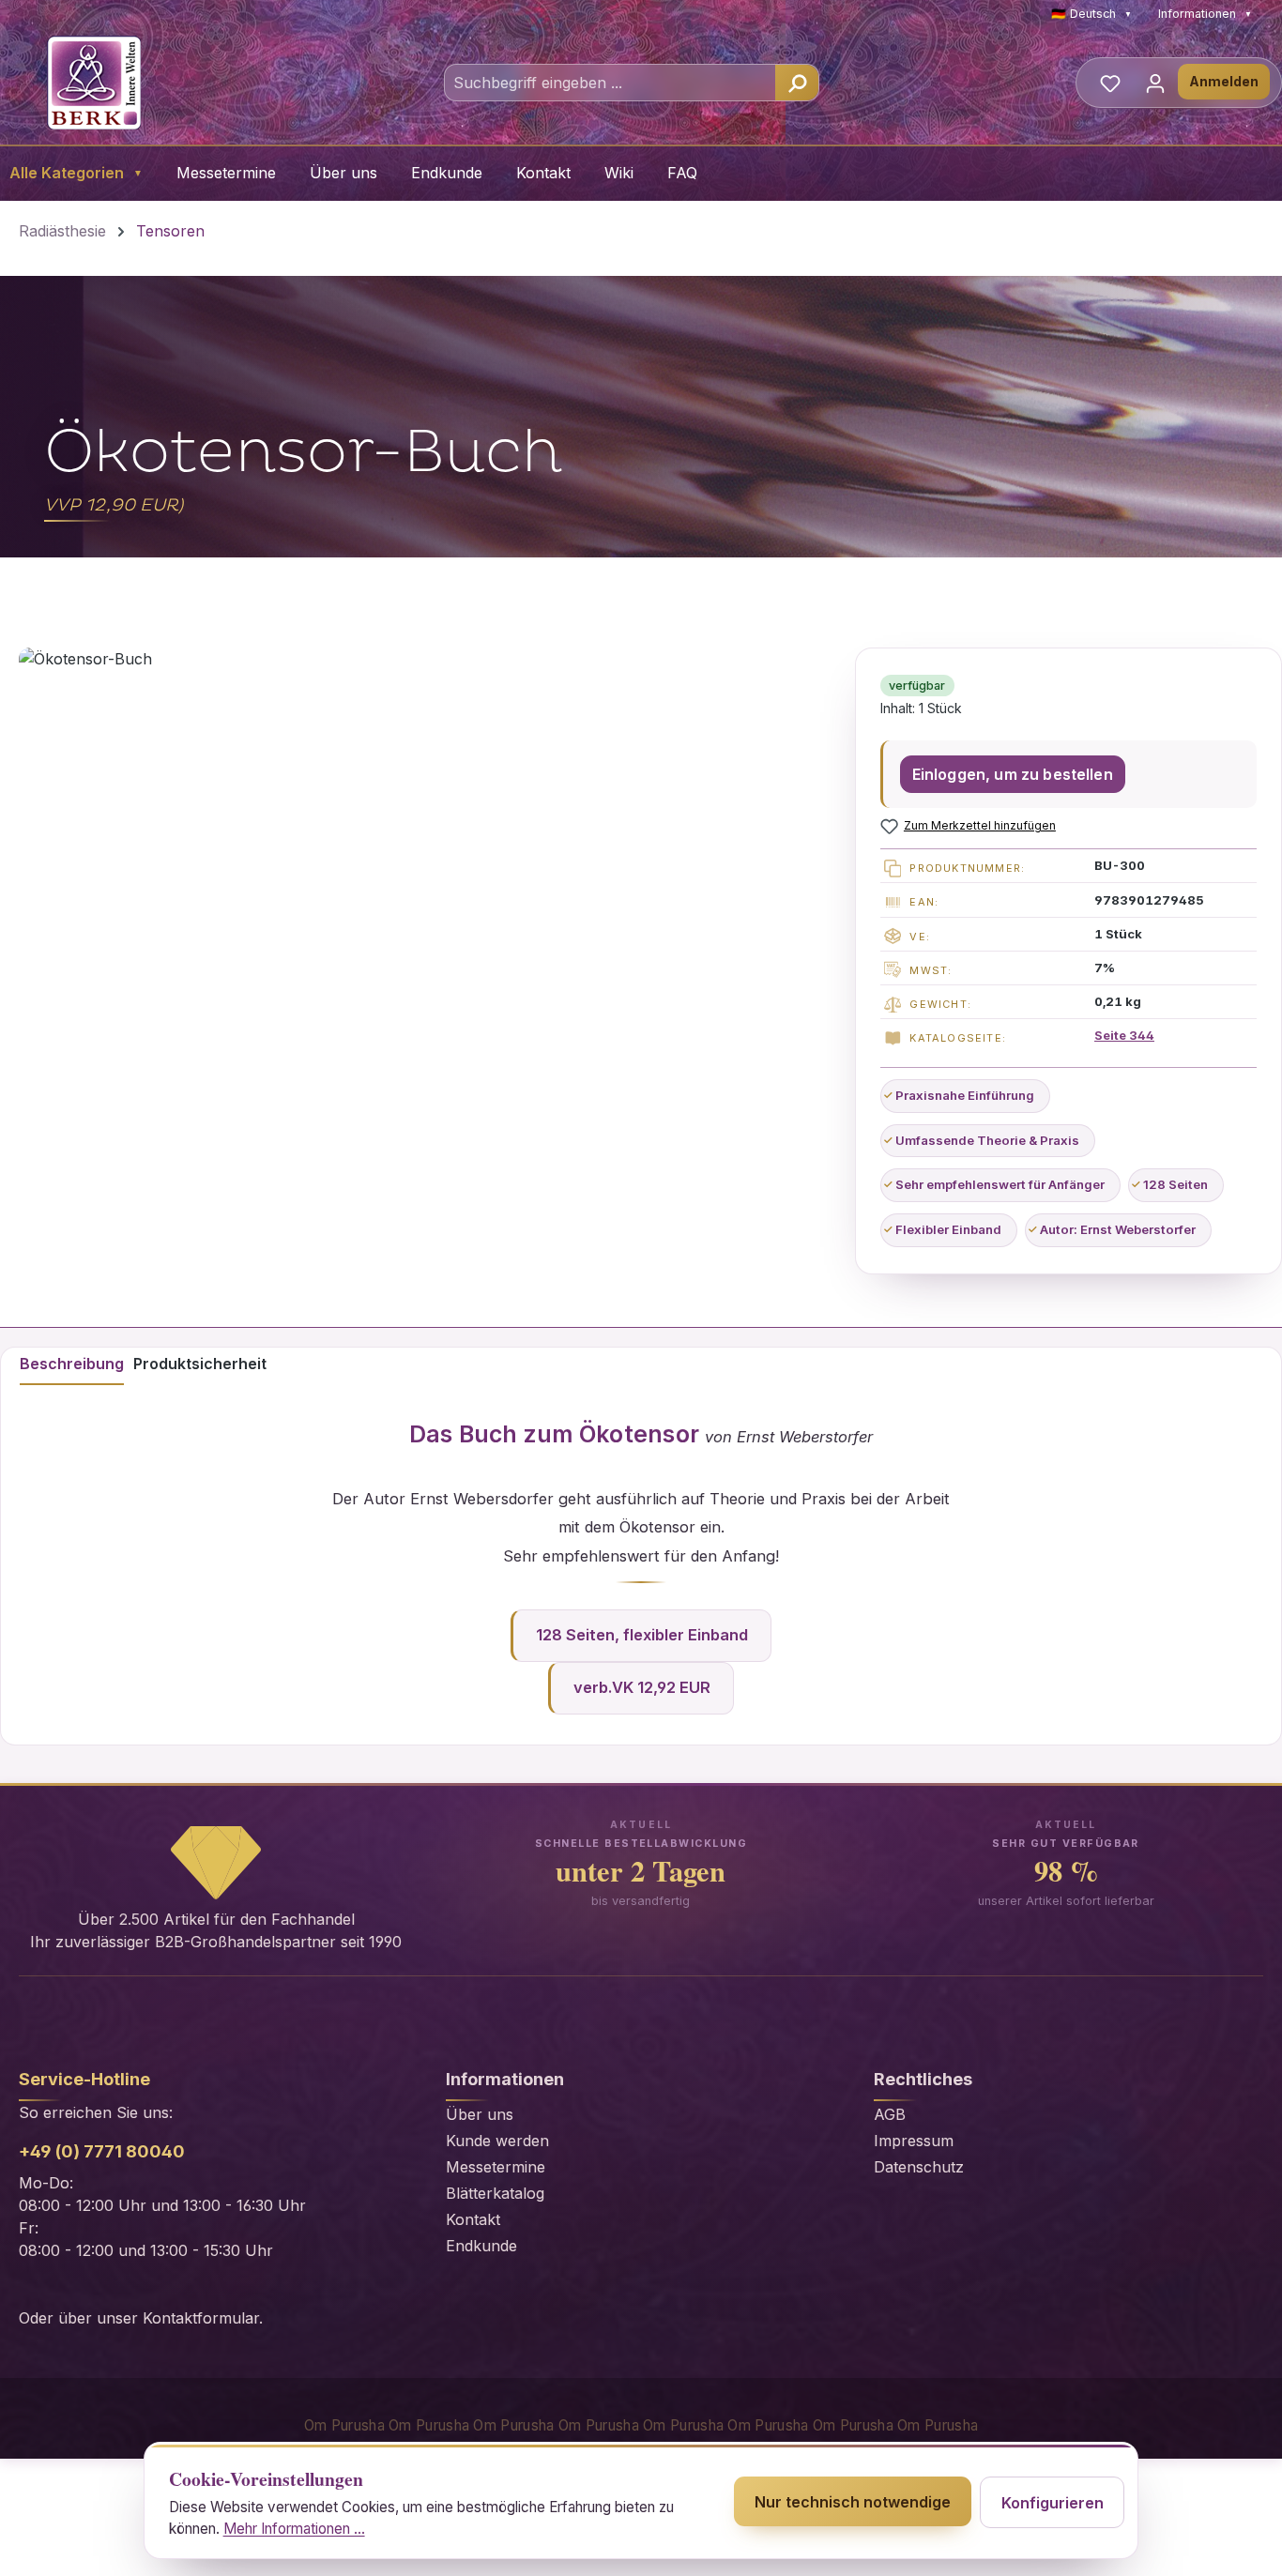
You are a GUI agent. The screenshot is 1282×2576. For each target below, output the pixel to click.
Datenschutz (919, 2167)
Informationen (1205, 14)
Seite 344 (1124, 1035)
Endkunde (447, 173)
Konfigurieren (1053, 2503)
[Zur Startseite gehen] (94, 83)
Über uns (343, 173)
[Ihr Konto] (1155, 83)
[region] (427, 929)
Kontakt (543, 173)
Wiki (619, 173)
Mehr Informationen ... (294, 2529)
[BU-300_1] (427, 929)
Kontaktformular (201, 2318)
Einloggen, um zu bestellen (1013, 774)
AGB (890, 2114)
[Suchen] (797, 83)
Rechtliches (923, 2079)
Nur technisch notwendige (853, 2502)
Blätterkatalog (495, 2193)
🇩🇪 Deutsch (1091, 14)
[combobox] (610, 83)
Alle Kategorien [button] (76, 173)
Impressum (914, 2141)
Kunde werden (497, 2141)
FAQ (682, 173)
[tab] (72, 1366)
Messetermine (226, 173)
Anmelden (1224, 81)
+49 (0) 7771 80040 (102, 2151)
